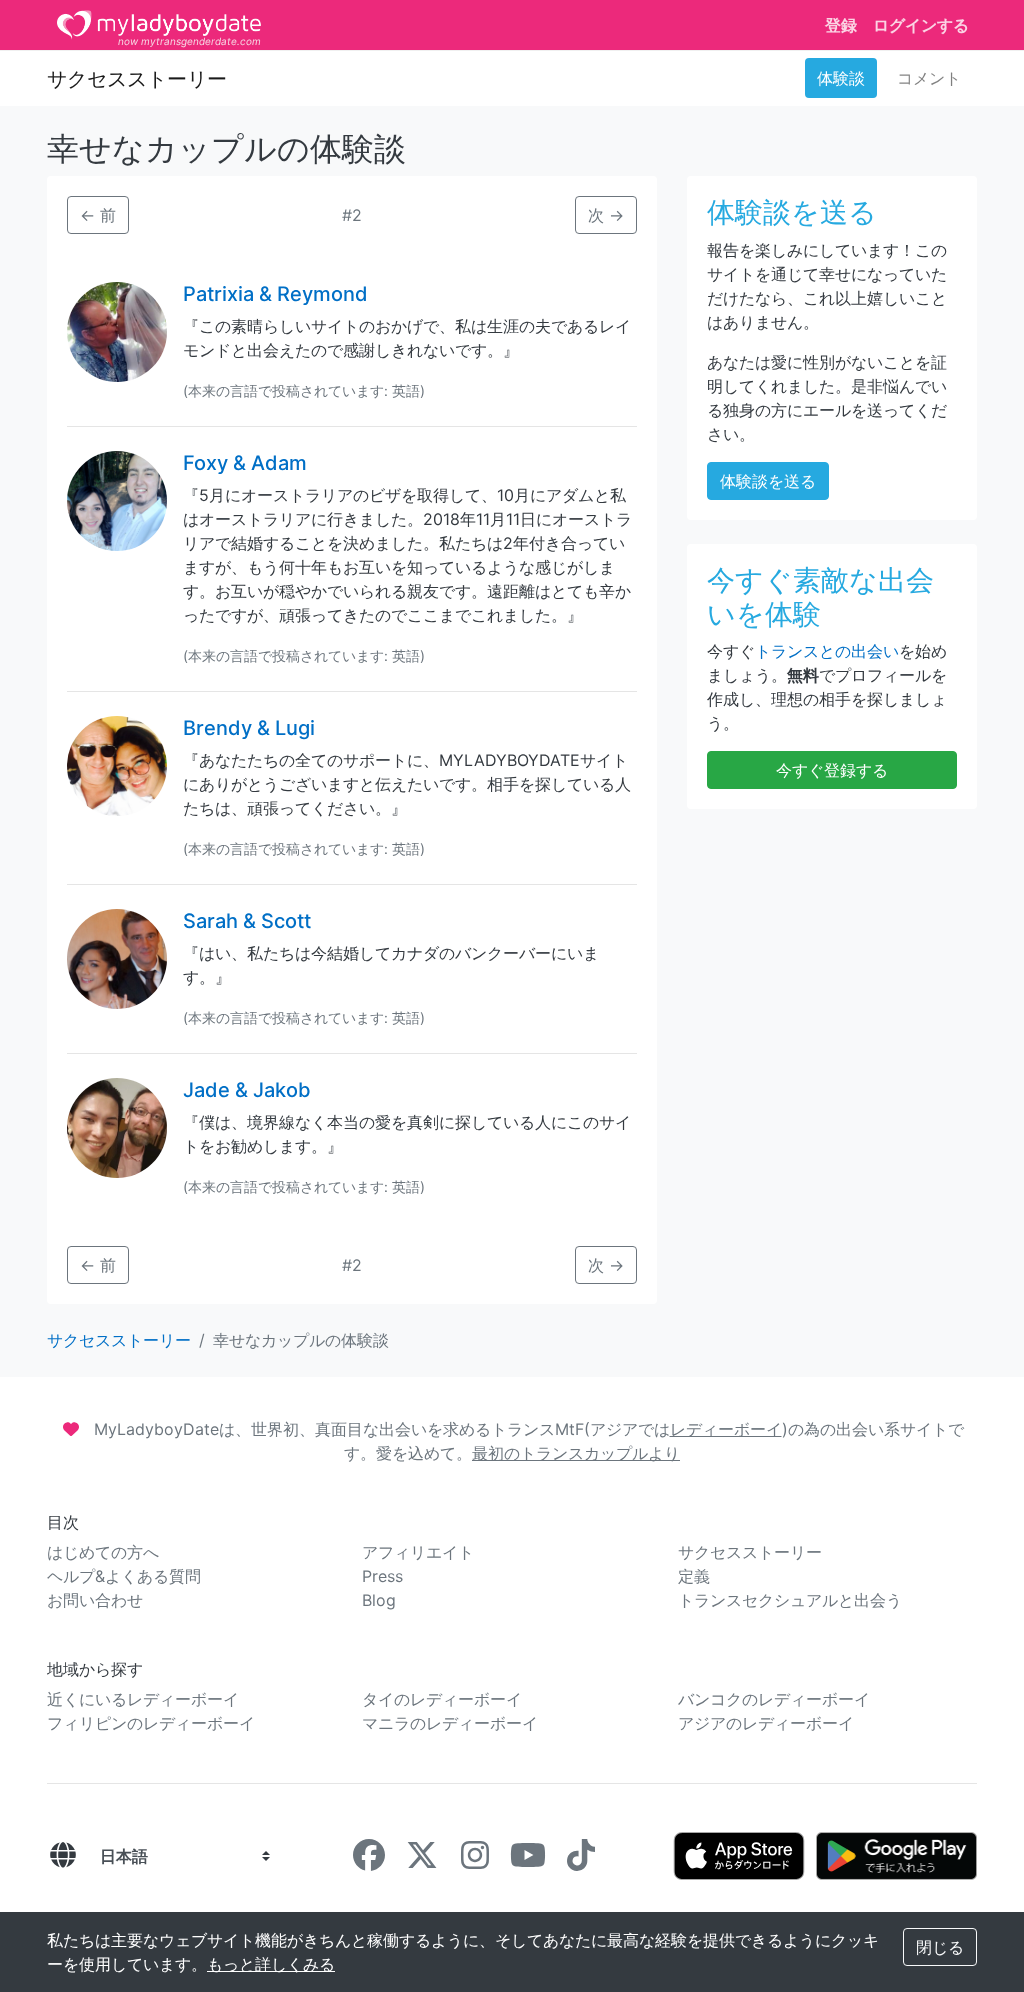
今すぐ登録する (832, 770)
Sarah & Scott (247, 921)
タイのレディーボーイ (442, 1699)
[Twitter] (422, 1861)
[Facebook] (369, 1861)
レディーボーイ (726, 1429)
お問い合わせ (95, 1600)
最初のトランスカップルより (576, 1453)
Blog (379, 1600)
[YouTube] (528, 1861)
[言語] (63, 1856)
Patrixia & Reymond (275, 294)
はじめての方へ (103, 1552)
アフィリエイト (418, 1552)
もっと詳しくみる (271, 1964)
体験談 (841, 78)
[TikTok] (581, 1861)
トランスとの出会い (827, 651)
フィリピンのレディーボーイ (151, 1723)
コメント (929, 78)
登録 (841, 25)
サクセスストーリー (137, 79)
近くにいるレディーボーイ (143, 1699)
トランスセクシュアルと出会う (790, 1600)
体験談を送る (768, 481)
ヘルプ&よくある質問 (124, 1576)
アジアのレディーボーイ (766, 1723)
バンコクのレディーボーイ (774, 1699)
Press (382, 1576)
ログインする (921, 25)
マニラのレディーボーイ (450, 1723)
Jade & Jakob (247, 1090)
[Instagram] (475, 1861)
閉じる (940, 1947)
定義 (694, 1576)
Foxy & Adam (245, 463)
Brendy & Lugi (249, 728)
